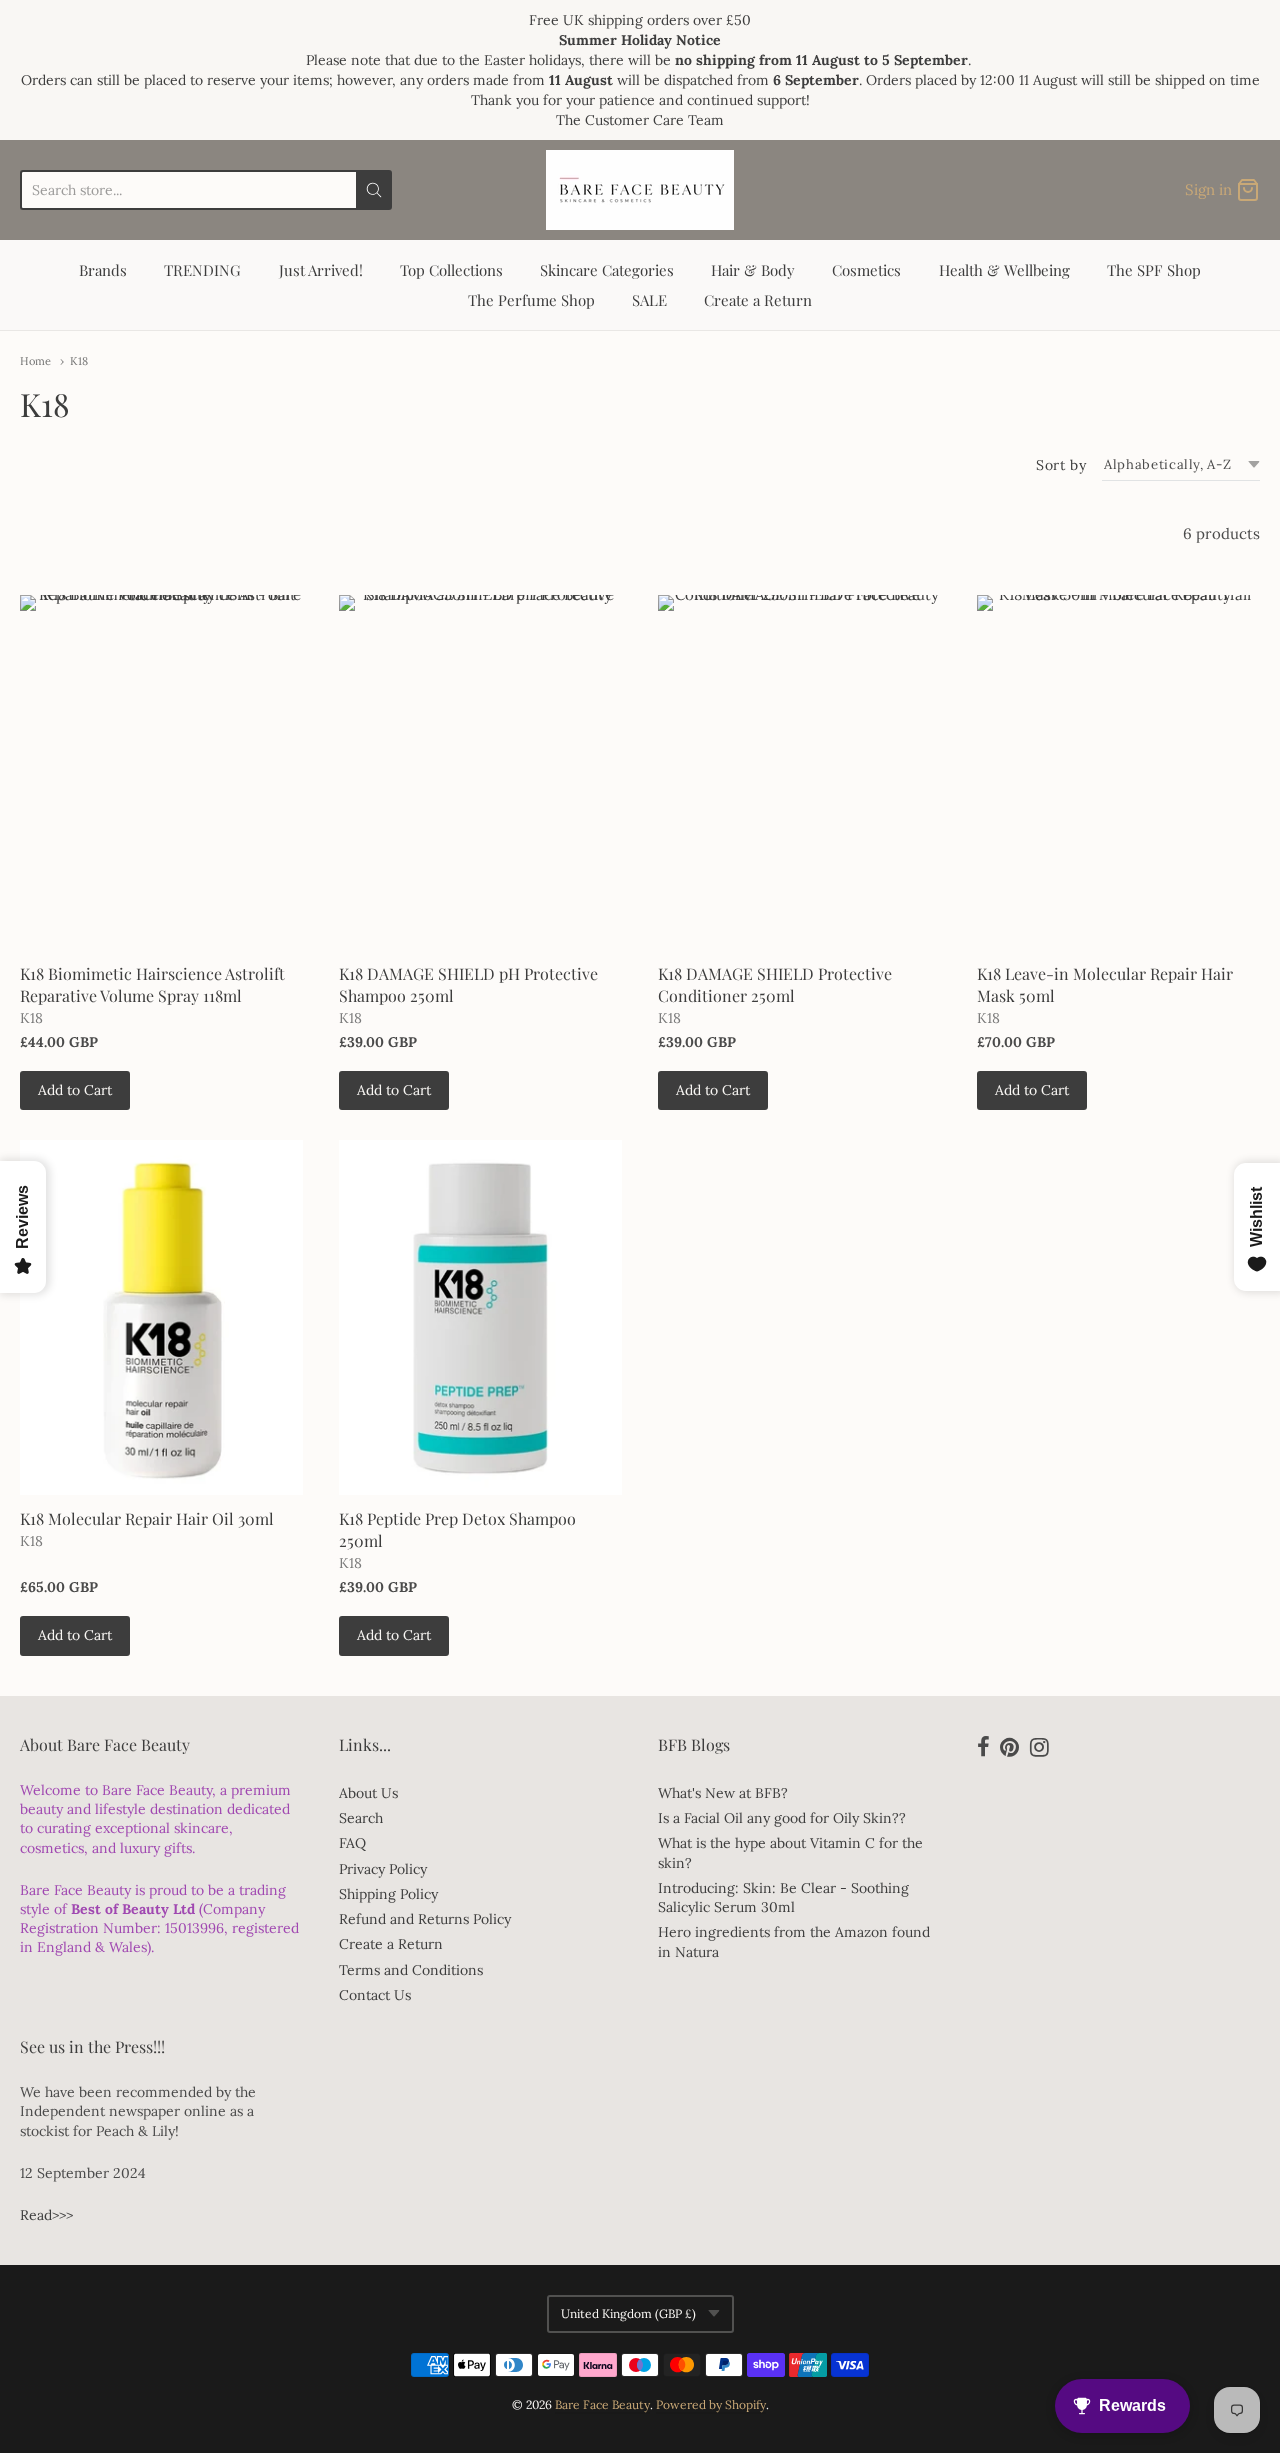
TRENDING (202, 270)
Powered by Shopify (711, 2404)
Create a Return (758, 300)
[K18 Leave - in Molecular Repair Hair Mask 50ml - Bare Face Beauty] (1118, 772)
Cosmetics (866, 270)
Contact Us (375, 1995)
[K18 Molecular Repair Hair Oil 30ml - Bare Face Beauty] (161, 1317)
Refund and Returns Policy (425, 1919)
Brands (103, 270)
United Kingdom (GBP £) (628, 2313)
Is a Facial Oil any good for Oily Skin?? (782, 1818)
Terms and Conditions (411, 1970)
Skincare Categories (607, 270)
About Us (368, 1793)
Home (35, 361)
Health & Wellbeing (1004, 270)
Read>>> (46, 2215)
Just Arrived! (321, 270)
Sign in (1208, 189)
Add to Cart (75, 1090)
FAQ (352, 1843)
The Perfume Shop (531, 300)
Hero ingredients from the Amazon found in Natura (794, 1941)
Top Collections (451, 270)
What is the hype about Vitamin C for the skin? (790, 1852)
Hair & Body (753, 270)
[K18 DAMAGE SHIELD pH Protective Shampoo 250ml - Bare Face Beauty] (480, 772)
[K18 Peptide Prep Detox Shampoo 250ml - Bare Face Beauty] (480, 1317)
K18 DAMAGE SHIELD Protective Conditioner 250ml (775, 984)
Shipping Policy (388, 1894)
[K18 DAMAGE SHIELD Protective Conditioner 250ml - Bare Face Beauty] (799, 772)
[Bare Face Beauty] (640, 190)
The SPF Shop (1154, 270)
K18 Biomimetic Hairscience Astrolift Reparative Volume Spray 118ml (152, 984)
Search (361, 1818)
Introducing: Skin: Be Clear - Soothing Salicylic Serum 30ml (783, 1897)
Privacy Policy (383, 1869)
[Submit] (374, 190)
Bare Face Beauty (602, 2404)
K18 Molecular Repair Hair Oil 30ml (147, 1518)
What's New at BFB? (723, 1793)
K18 (79, 361)
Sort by (1061, 465)
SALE (649, 300)
